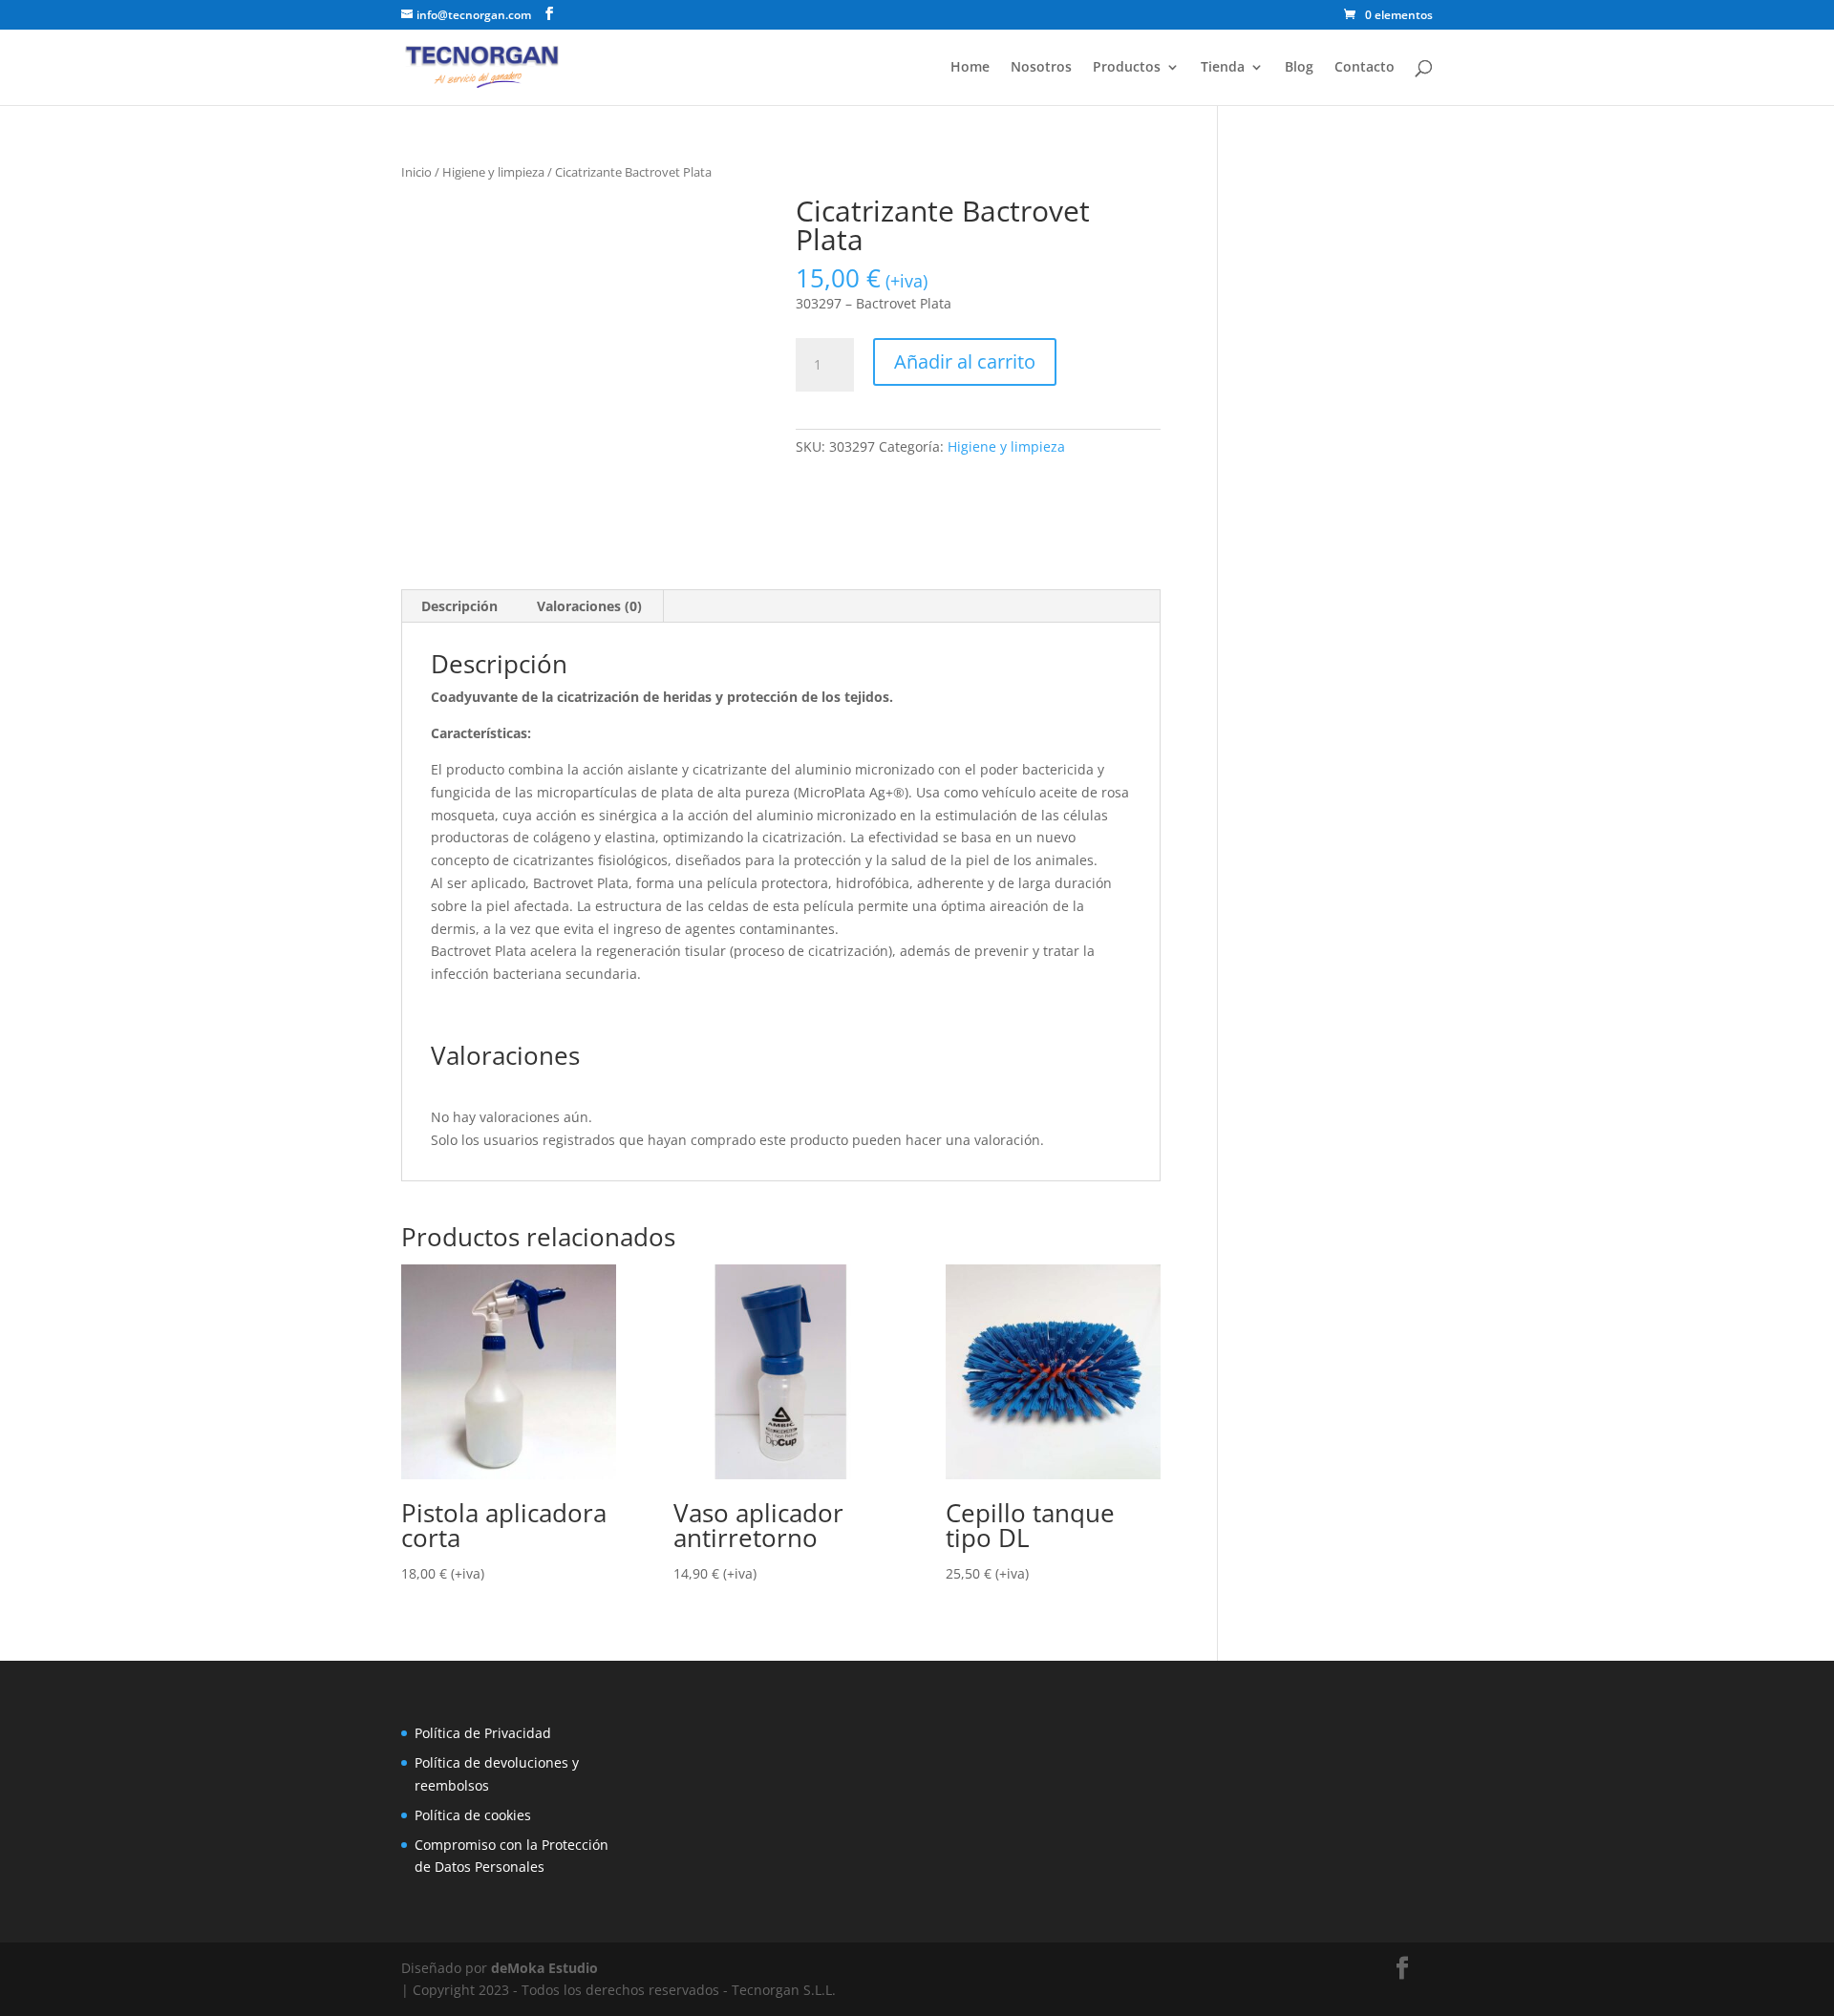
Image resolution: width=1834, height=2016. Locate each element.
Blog (1299, 68)
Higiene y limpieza (493, 172)
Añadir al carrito (965, 361)
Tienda (1223, 68)
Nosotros (1041, 68)
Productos (1127, 68)
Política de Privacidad (483, 1733)
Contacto (1365, 68)
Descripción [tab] (459, 606)
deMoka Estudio (544, 1968)
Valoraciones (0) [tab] (589, 606)
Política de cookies (473, 1815)
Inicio (416, 172)
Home (970, 68)
